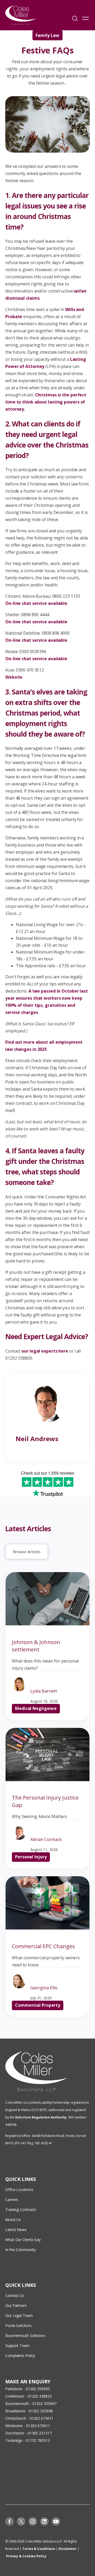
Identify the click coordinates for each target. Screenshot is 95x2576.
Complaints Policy (20, 2356)
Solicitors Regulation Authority (41, 2117)
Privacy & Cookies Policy (26, 2556)
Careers (12, 2200)
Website (14, 677)
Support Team (17, 2346)
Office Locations (19, 2189)
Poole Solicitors (18, 2325)
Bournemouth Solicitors (25, 2336)
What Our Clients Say (23, 2240)
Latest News (16, 2230)
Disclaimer (68, 2549)
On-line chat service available (36, 603)
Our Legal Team (19, 2315)
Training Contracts (21, 2210)
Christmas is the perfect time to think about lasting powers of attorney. (46, 402)
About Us (13, 2220)
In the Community (20, 2250)
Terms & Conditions (39, 2549)
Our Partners (16, 2305)
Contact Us (15, 2295)
